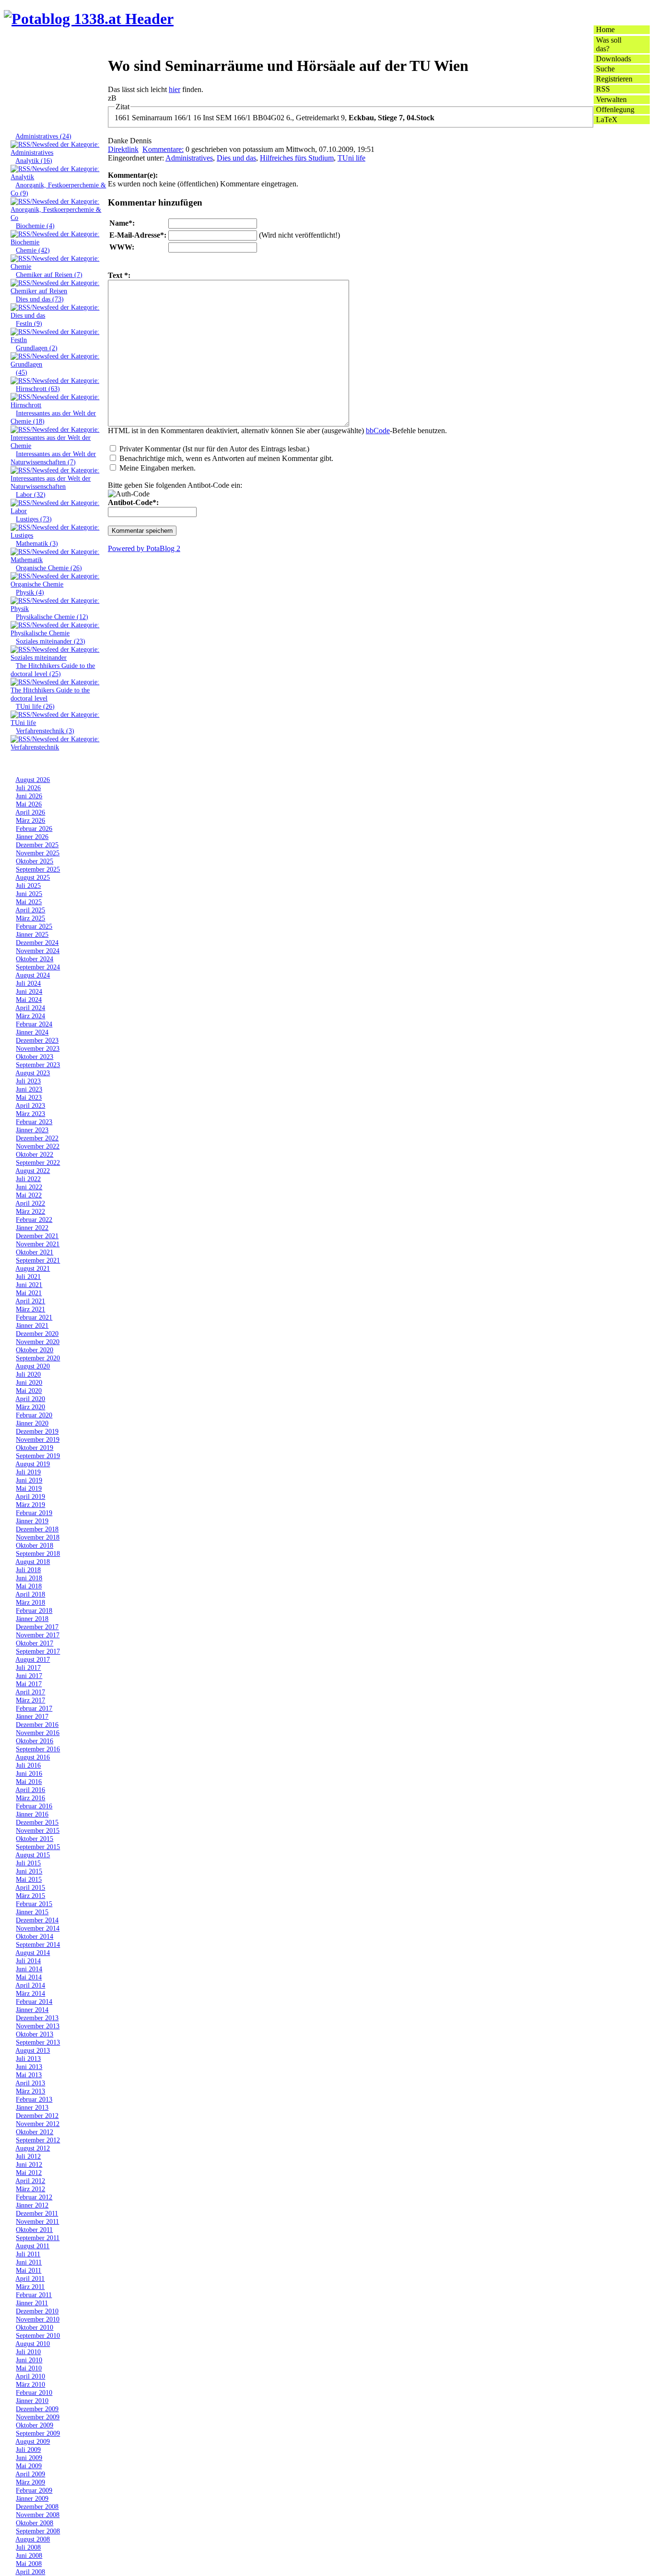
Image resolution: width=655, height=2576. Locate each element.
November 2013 (38, 2026)
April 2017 (30, 1692)
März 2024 (30, 1016)
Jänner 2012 (32, 2205)
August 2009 (33, 2441)
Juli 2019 (28, 1472)
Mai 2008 (29, 2564)
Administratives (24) (43, 136)
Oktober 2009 (35, 2425)
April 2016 (30, 1790)
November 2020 (38, 1342)
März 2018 (30, 1602)
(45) (22, 372)
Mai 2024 (29, 1000)
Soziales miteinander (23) (51, 641)
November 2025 (38, 853)
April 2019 (30, 1496)
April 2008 (30, 2572)
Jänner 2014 (32, 2010)
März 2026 (30, 820)
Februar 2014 (34, 2001)
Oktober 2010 (35, 2327)
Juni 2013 (29, 2067)
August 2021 (33, 1268)
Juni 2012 (29, 2164)
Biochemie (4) (35, 226)
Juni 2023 (29, 1089)
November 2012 (38, 2124)
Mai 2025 (29, 902)
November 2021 (38, 1244)
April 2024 (30, 1008)
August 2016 (33, 1757)
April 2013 (30, 2083)
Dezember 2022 (37, 1138)
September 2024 (38, 967)
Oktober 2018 (35, 1545)
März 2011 (30, 2287)
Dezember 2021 (37, 1236)
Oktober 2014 (35, 1936)
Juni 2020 (29, 1382)
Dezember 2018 (37, 1529)
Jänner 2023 (32, 1130)
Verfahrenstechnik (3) (45, 731)
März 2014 (30, 1993)
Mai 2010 (29, 2368)
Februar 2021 (34, 1317)
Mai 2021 (29, 1293)
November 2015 (38, 1830)
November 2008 (38, 2515)
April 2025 (30, 910)
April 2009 (30, 2474)
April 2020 (30, 1399)
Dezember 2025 (37, 845)
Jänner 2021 (32, 1325)
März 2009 (30, 2482)
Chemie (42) (33, 250)
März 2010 (30, 2384)
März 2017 (30, 1700)
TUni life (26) (35, 706)
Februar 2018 (34, 1610)
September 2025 (38, 869)
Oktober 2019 (35, 1448)
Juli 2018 (28, 1570)
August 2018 (33, 1562)
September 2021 (38, 1260)
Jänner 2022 (32, 1228)
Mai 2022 (29, 1195)
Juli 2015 (28, 1863)
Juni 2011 (29, 2262)
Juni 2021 (29, 1285)
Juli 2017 (28, 1667)
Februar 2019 (34, 1513)
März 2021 (30, 1309)
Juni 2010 (29, 2360)
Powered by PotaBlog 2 (144, 548)
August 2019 (33, 1464)
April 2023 (30, 1105)
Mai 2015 (29, 1879)
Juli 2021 (28, 1276)
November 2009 (38, 2417)
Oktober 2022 (35, 1154)
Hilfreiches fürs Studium (297, 158)
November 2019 (38, 1439)
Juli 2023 (28, 1081)
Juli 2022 (28, 1179)
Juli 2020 (28, 1374)
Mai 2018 (29, 1586)
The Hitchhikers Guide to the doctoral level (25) (53, 670)
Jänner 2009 (32, 2498)
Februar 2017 (34, 1708)
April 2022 (30, 1203)
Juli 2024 (28, 983)
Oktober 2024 (35, 959)
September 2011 (38, 2238)
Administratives (189, 158)
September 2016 (38, 1749)
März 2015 (30, 1896)
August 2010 (33, 2344)
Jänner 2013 (32, 2107)
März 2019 (30, 1505)
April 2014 (30, 1985)
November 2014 (38, 1928)
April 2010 (30, 2376)
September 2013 (38, 2042)
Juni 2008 (29, 2555)
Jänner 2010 (32, 2401)
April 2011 (30, 2278)
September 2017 (38, 1651)
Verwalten (611, 99)
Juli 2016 (28, 1765)
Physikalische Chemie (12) (52, 617)
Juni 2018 (29, 1578)
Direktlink (123, 149)
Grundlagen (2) (37, 348)
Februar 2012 (34, 2197)
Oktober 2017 (35, 1643)
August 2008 (33, 2539)
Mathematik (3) (37, 543)
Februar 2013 (34, 2099)
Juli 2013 (28, 2058)
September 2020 (38, 1358)
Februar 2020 (34, 1415)
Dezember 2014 (37, 1920)
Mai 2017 (29, 1684)
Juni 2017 (29, 1676)
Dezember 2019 (37, 1431)
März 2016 (30, 1798)
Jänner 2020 (32, 1423)
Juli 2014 (28, 1961)
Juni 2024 (29, 991)
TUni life (351, 158)
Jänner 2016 (32, 1814)
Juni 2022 (29, 1187)
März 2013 (30, 2091)
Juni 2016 (29, 1773)
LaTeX (607, 120)
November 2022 (38, 1146)
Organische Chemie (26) (49, 568)
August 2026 (33, 780)
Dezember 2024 (37, 943)
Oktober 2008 (35, 2523)
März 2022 (30, 1211)
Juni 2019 (29, 1480)
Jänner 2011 (32, 2303)
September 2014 (38, 1944)
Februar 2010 (34, 2392)
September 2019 (38, 1456)
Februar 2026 (34, 828)
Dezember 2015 (37, 1822)
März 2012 (30, 2189)
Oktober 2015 (35, 1839)
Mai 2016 (29, 1782)
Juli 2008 (28, 2547)
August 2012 (33, 2148)
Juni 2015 (29, 1871)
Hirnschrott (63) (38, 389)
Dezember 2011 (37, 2213)
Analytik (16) (34, 161)
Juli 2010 (28, 2352)
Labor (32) (31, 494)
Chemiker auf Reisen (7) (49, 275)
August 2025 (33, 877)
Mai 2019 (29, 1488)
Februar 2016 (34, 1806)
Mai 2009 (29, 2466)
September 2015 (38, 1847)
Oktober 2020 (35, 1350)
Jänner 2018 (32, 1619)
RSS (603, 89)
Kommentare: (163, 149)
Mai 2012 (29, 2173)
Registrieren (614, 79)
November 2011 (37, 2221)
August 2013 (33, 2050)
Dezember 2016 (37, 1725)
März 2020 (30, 1407)
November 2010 (38, 2319)
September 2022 (38, 1162)
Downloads (614, 59)
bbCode (378, 431)
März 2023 (30, 1114)
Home (605, 29)
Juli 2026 (28, 788)
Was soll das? (609, 44)
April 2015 (30, 1887)
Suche (605, 69)
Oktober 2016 (35, 1741)
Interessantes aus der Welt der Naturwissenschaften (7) (53, 458)
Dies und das (236, 158)
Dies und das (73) (40, 299)
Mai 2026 (29, 804)
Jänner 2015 (32, 1912)
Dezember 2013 (37, 2018)
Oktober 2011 (34, 2230)
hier (175, 89)
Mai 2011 (29, 2270)
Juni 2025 (29, 894)
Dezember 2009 (37, 2409)
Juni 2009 (29, 2458)
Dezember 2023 (37, 1040)
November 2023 (38, 1048)
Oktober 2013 (35, 2034)
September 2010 (38, 2335)
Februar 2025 (34, 926)
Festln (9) (29, 323)
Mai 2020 (29, 1391)
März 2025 (30, 918)
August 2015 (33, 1855)
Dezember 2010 (37, 2311)
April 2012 (30, 2181)
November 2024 (38, 951)
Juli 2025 (28, 885)
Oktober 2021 (35, 1252)
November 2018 (38, 1537)
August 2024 (33, 975)
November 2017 (38, 1635)
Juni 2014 (29, 1969)
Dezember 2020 (37, 1334)
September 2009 (38, 2433)
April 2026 (30, 812)
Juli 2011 (28, 2254)
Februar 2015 (34, 1904)
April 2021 (30, 1301)
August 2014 (33, 1953)
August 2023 (33, 1073)
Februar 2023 (34, 1122)
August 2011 (32, 2246)
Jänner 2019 (32, 1521)
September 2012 (38, 2140)
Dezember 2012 (37, 2116)
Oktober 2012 (35, 2132)
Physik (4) (30, 592)
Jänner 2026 (32, 837)
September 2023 (38, 1065)
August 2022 (33, 1171)
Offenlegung (615, 109)
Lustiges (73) (34, 519)
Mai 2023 (29, 1097)
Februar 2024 (34, 1024)
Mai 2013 (29, 2075)
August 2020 (33, 1366)
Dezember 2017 (37, 1627)
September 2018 (38, 1553)
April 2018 (30, 1594)
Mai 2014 (29, 1977)
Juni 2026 (29, 796)
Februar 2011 (34, 2295)
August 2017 (33, 1659)
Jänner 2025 (32, 934)
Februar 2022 (34, 1219)
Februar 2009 (34, 2490)
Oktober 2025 (35, 861)
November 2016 (38, 1733)
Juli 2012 (28, 2156)
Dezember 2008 (37, 2507)
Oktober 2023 (35, 1057)
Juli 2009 (28, 2449)
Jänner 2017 (32, 1716)
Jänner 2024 (32, 1032)
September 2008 (38, 2531)
